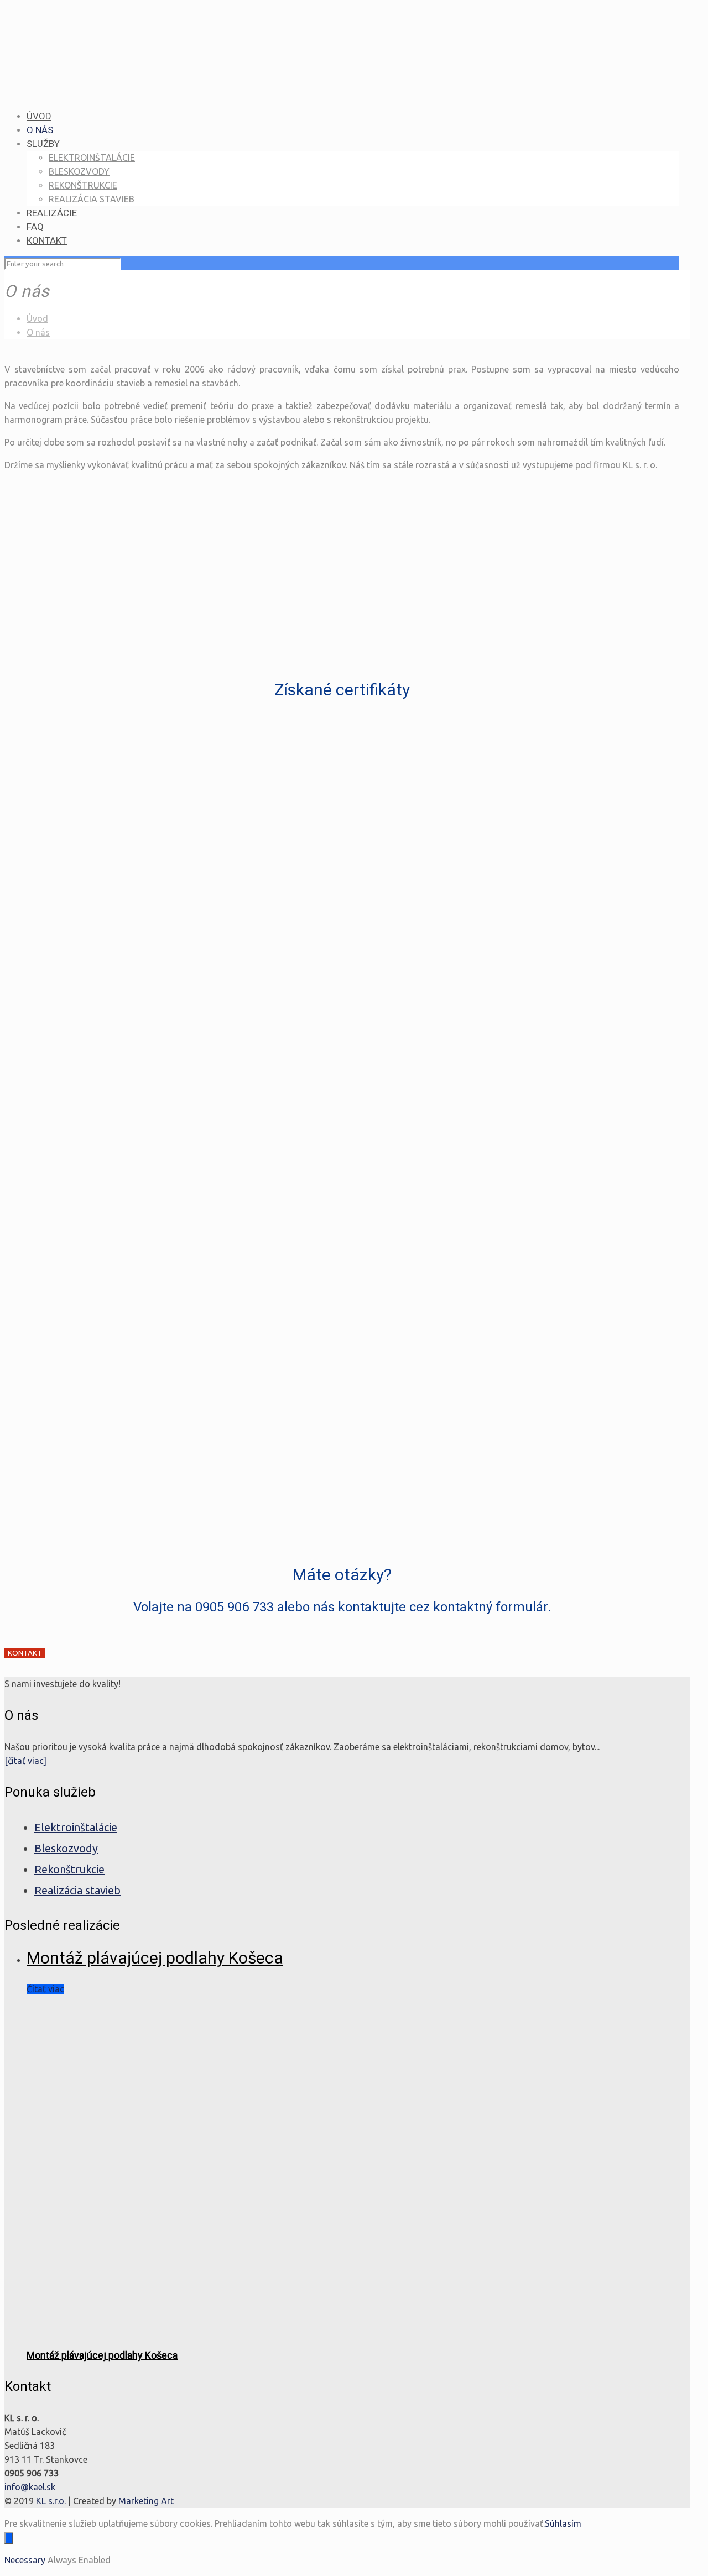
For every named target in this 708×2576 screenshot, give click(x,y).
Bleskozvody (66, 1848)
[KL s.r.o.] (336, 84)
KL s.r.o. (51, 2501)
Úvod (37, 318)
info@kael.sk (30, 2487)
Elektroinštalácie (76, 1827)
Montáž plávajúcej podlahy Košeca (155, 1958)
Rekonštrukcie (69, 1869)
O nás (38, 332)
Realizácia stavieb (77, 1890)
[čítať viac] (25, 1761)
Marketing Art (146, 2501)
